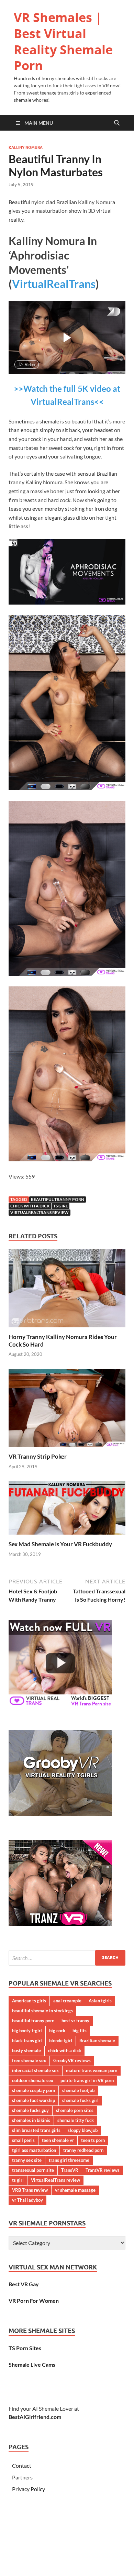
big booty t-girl (27, 2031)
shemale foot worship (33, 2100)
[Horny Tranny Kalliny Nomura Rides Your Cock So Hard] (67, 1290)
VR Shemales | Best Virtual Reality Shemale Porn (63, 41)
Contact (22, 2466)
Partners (22, 2477)
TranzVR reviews (103, 2170)
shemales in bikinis (31, 2120)
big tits (80, 2031)
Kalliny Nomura (26, 147)
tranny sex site (27, 2160)
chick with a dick (30, 1206)
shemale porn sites (75, 2110)
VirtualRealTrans (54, 284)
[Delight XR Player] (105, 312)
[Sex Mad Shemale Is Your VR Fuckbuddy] (67, 1510)
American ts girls (29, 2001)
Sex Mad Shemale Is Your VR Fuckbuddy (60, 1544)
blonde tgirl (61, 2041)
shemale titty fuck (76, 2120)
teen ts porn (93, 2140)
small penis (23, 2140)
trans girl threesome (69, 2160)
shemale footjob (78, 2090)
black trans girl (27, 2041)
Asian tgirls (100, 2001)
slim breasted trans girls (36, 2130)
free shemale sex (29, 2060)
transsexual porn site (33, 2170)
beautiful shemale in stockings (42, 2011)
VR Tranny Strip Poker (38, 1456)
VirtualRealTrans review (40, 1212)
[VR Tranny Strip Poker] (67, 1410)
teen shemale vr (58, 2140)
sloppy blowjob (83, 2130)
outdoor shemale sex (33, 2080)
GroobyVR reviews (72, 2060)
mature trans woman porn (92, 2070)
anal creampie (67, 2001)
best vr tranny (75, 2021)
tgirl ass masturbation (34, 2150)
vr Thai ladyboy (27, 2200)
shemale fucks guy (30, 2110)
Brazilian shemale (97, 2041)
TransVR (70, 2170)
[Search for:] (67, 1958)
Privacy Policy (29, 2489)
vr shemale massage (75, 2190)
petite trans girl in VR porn (87, 2080)
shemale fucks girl (80, 2100)
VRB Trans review (30, 2190)
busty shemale (26, 2050)
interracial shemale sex (35, 2070)
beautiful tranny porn (58, 1199)
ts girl (60, 1206)
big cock (57, 2031)
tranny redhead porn (83, 2150)
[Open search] (117, 123)
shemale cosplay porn (33, 2090)
